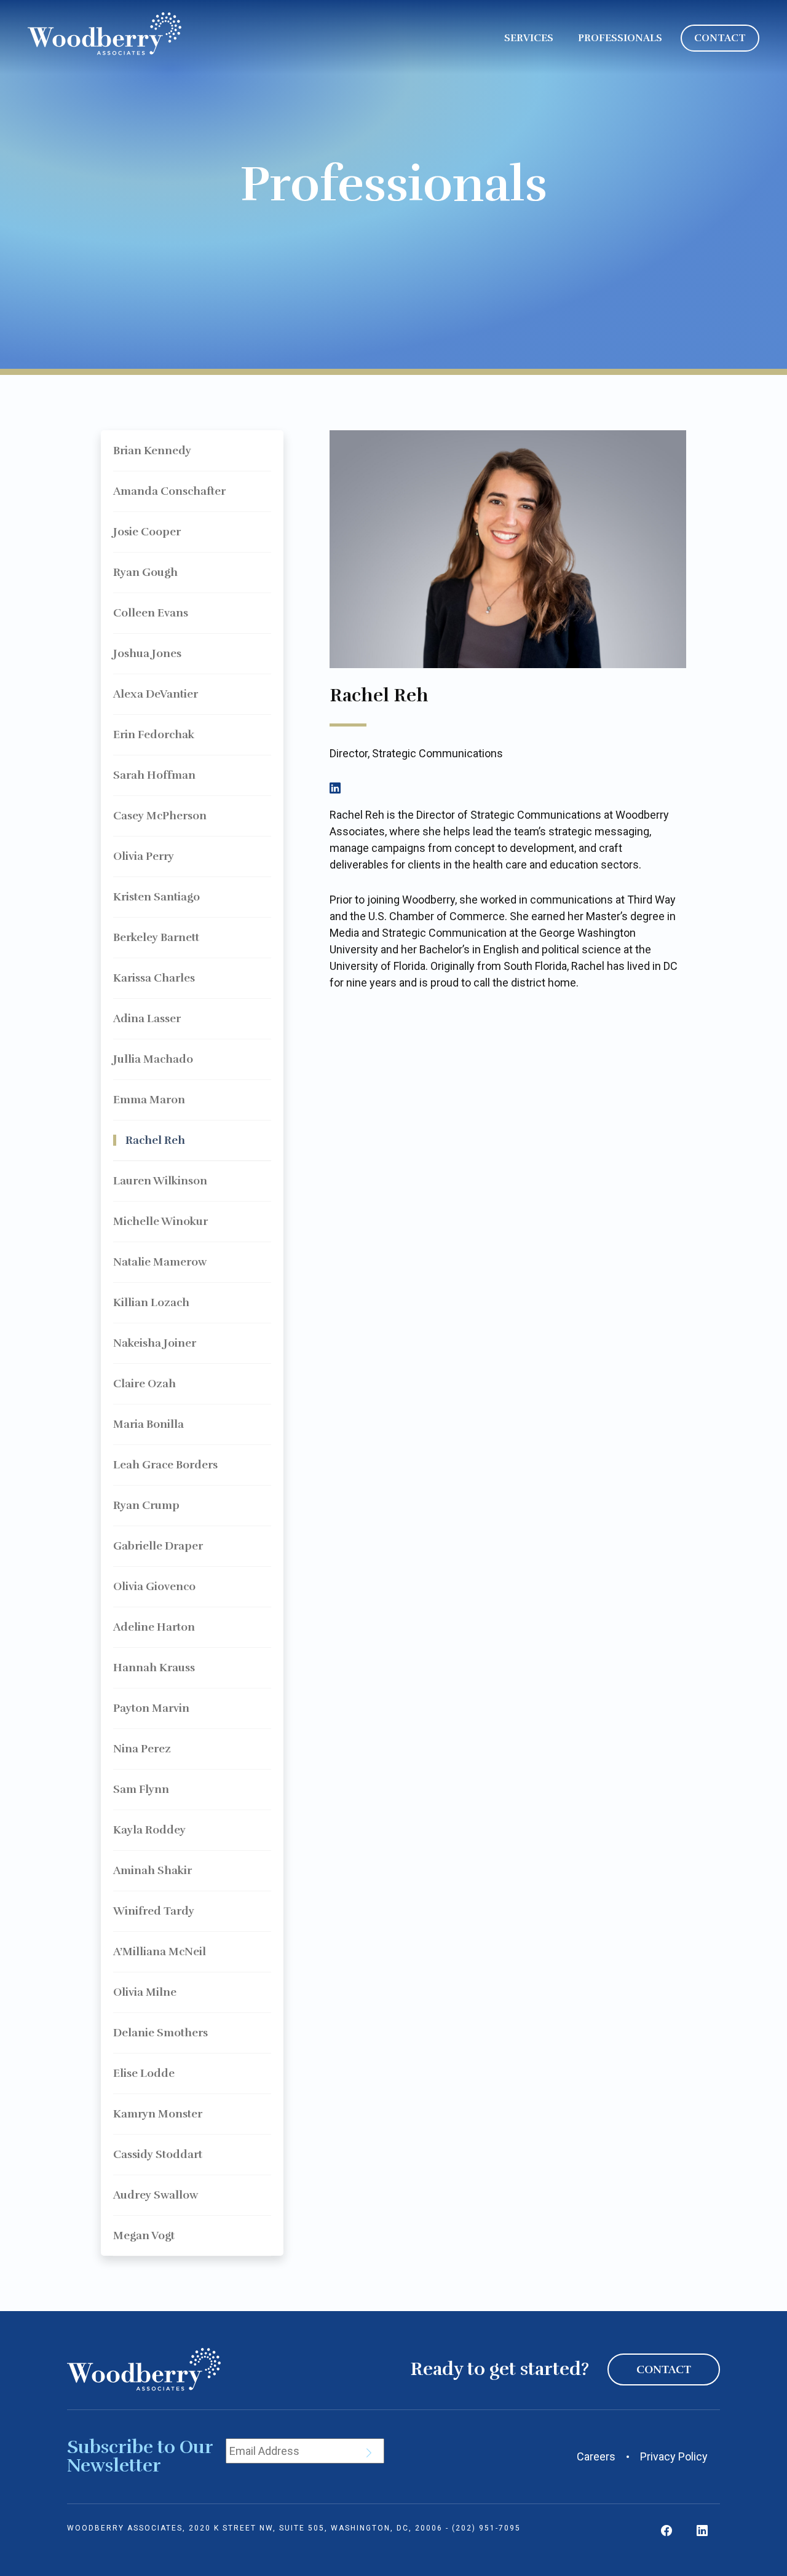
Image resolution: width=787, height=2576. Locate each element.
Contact (664, 2369)
